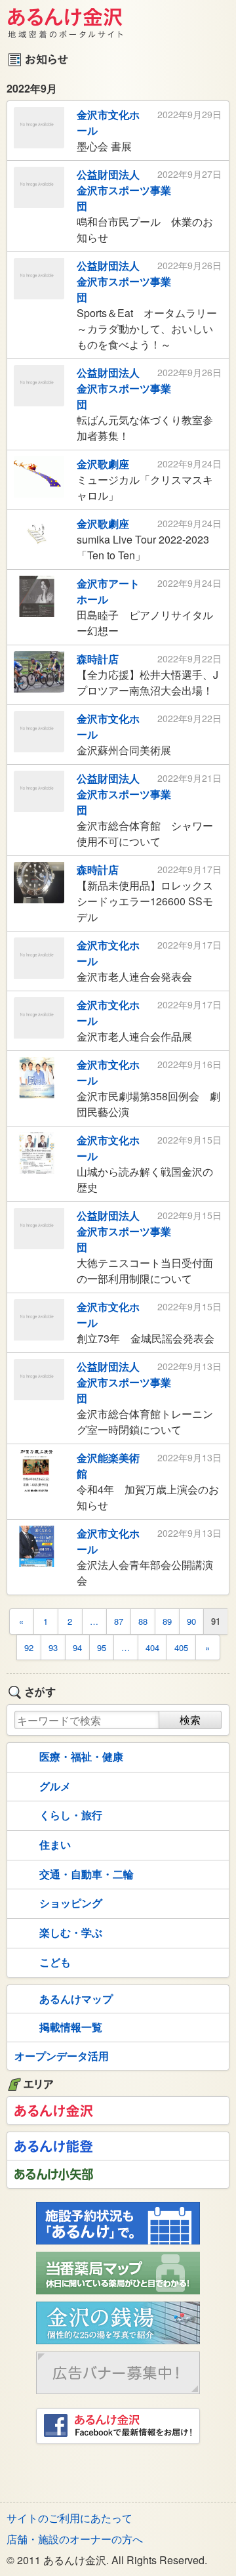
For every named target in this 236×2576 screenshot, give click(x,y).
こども (55, 1962)
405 (181, 1647)
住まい (55, 1844)
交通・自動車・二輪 (87, 1874)
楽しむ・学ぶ (71, 1932)
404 (152, 1647)
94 (77, 1647)
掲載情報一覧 (71, 2027)
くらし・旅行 (71, 1815)
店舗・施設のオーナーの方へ (75, 2539)
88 (143, 1621)
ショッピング (71, 1903)
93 (53, 1647)
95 (102, 1647)
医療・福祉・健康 (81, 1756)
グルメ (55, 1786)
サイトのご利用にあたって (69, 2518)
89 (167, 1621)
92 (29, 1647)
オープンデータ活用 (62, 2056)
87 (119, 1621)
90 (191, 1621)
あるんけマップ (76, 1999)
